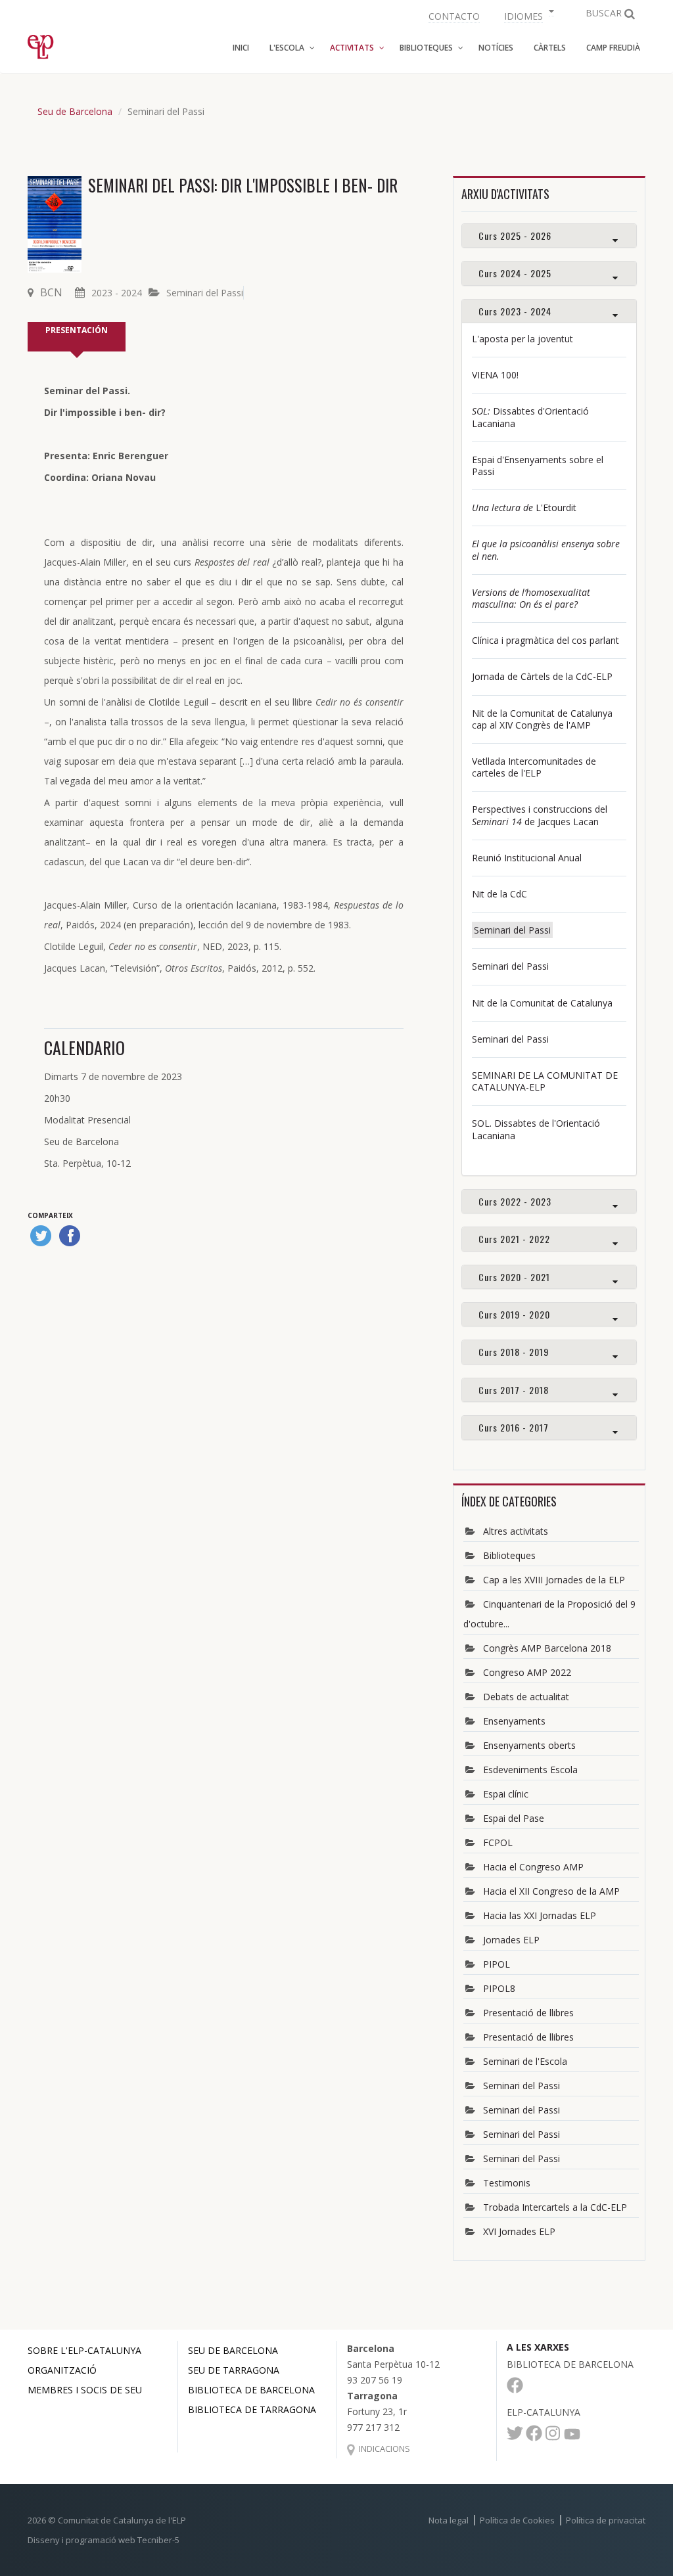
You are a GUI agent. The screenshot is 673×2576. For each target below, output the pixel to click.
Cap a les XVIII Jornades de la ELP (554, 1580)
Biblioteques (509, 1555)
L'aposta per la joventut (522, 339)
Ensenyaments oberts (529, 1745)
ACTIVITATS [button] (352, 48)
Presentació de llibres (528, 2013)
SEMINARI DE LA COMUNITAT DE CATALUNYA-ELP (545, 1081)
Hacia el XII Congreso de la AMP (551, 1891)
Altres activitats (516, 1531)
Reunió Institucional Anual (527, 858)
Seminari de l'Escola (525, 2061)
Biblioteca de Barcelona (251, 2390)
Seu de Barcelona (75, 111)
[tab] (549, 236)
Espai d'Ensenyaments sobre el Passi (538, 465)
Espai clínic (506, 1794)
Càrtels (550, 48)
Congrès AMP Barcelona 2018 (547, 1648)
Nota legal (449, 2520)
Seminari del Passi (205, 293)
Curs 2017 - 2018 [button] (514, 1390)
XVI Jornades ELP (519, 2231)
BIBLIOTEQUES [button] (426, 48)
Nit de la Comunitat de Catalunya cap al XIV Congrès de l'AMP (542, 719)
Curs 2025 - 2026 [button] (515, 236)
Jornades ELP (511, 1940)
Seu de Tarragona (234, 2370)
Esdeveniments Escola (530, 1770)
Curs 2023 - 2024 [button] (515, 311)
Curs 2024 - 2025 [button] (515, 273)
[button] (527, 15)
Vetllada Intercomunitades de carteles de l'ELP (534, 767)
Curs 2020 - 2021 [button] (514, 1277)
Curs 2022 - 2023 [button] (515, 1201)
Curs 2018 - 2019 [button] (514, 1352)
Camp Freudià (613, 48)
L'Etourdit (524, 508)
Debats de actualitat (526, 1697)
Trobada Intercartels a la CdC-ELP (555, 2207)
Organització (62, 2370)
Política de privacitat (606, 2520)
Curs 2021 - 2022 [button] (514, 1239)
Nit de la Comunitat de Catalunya (542, 1003)
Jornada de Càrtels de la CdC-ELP (542, 676)
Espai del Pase (514, 1818)
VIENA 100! (495, 375)
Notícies (496, 48)
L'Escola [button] (287, 48)
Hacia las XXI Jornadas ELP (540, 1915)
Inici (241, 48)
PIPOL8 (499, 1988)
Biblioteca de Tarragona (252, 2409)
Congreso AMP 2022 (527, 1672)
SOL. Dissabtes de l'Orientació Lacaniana (536, 1129)
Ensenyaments (514, 1721)
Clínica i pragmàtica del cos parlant (545, 640)
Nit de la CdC (499, 894)
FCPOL (498, 1842)
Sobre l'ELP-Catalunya (84, 2350)
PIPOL (497, 1964)
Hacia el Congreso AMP (533, 1867)
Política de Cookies (517, 2520)
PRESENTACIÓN (77, 330)
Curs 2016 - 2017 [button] (514, 1427)
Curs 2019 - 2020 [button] (514, 1314)
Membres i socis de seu (85, 2390)
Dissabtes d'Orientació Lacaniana (530, 417)
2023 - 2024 (117, 293)
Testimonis (507, 2183)
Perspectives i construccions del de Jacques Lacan (540, 815)
